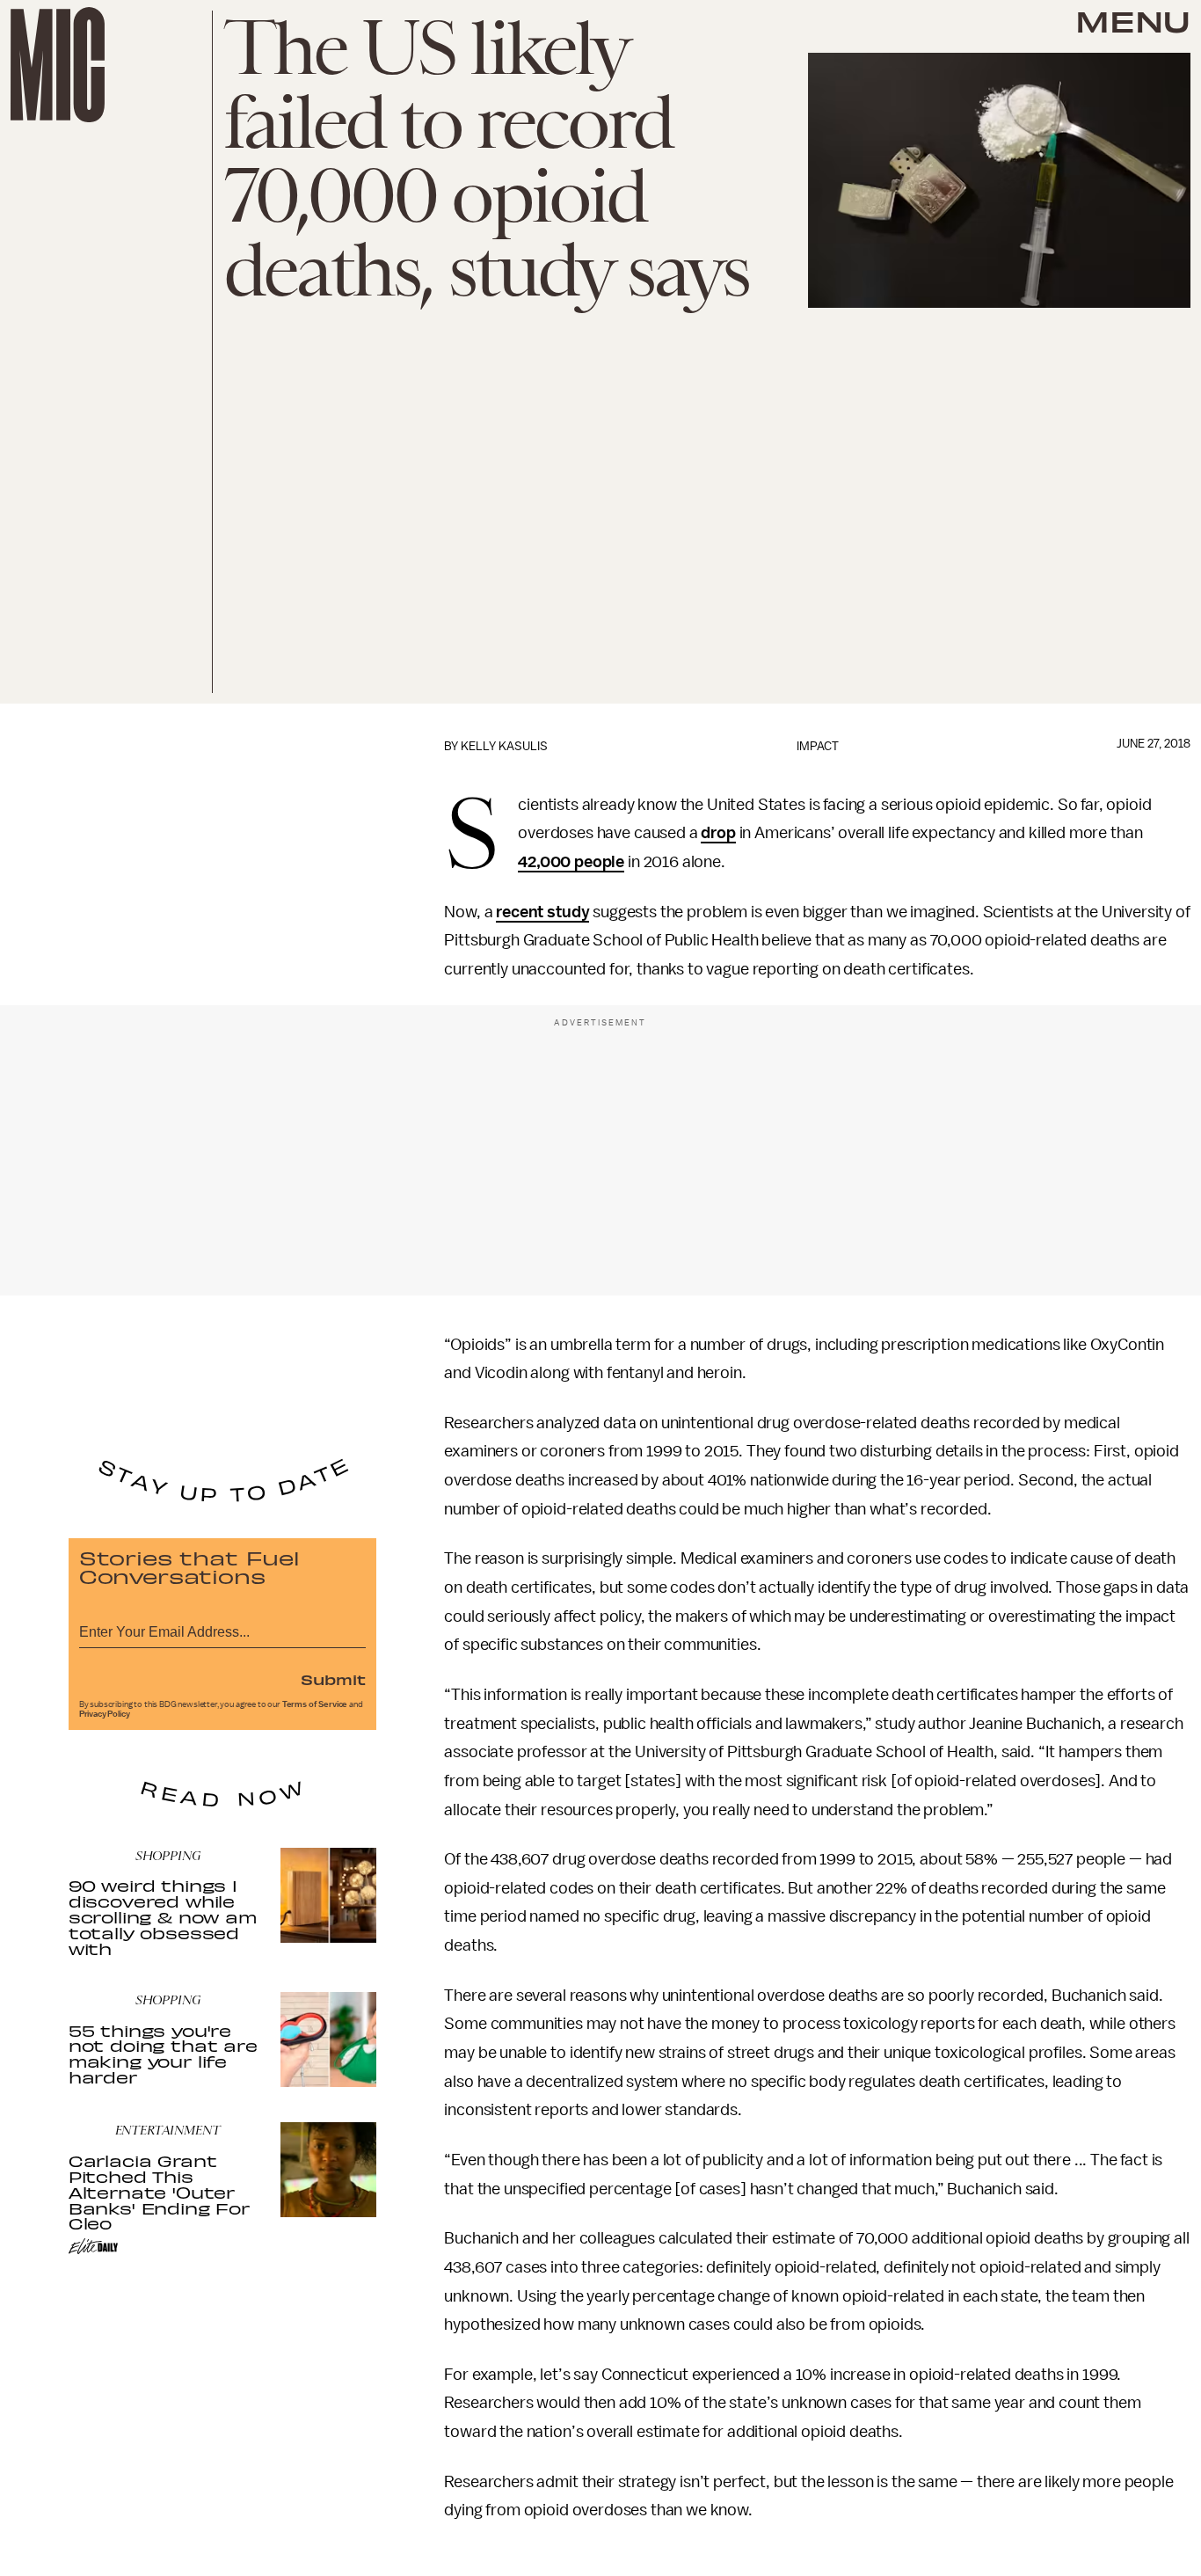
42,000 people (571, 862)
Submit (333, 1679)
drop (718, 833)
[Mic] (58, 65)
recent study (542, 912)
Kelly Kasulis (504, 746)
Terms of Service (315, 1704)
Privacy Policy (105, 1714)
